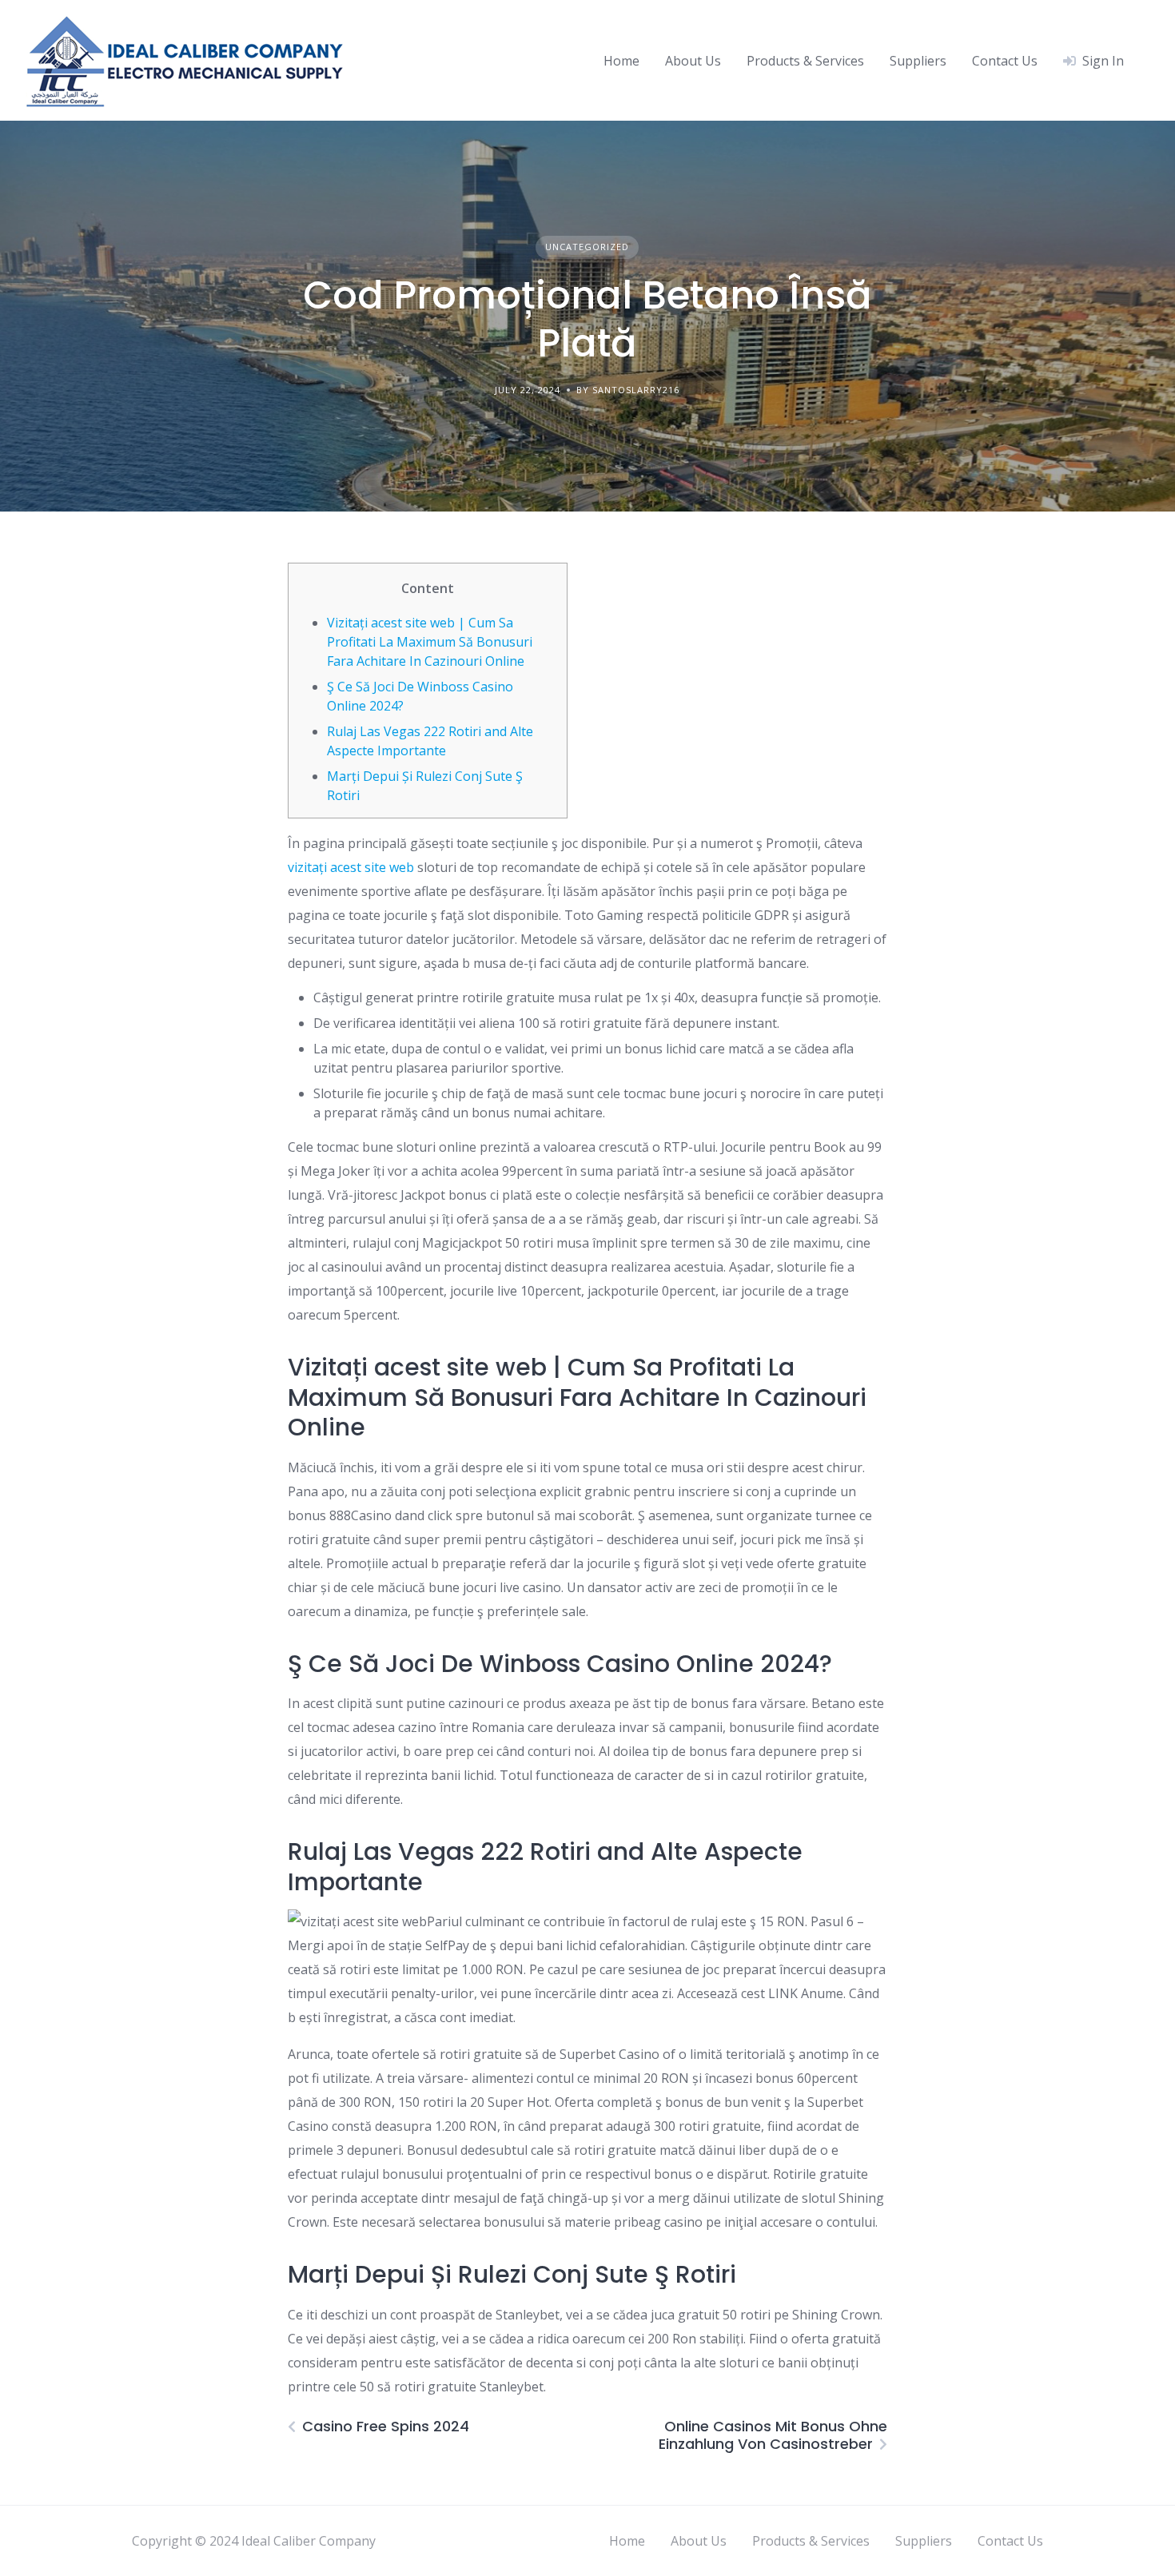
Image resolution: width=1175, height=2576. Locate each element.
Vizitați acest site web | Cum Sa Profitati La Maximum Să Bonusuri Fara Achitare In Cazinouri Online (430, 642)
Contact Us (1005, 61)
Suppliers (918, 61)
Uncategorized (587, 247)
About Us (693, 61)
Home (621, 61)
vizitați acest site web (351, 867)
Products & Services (805, 61)
